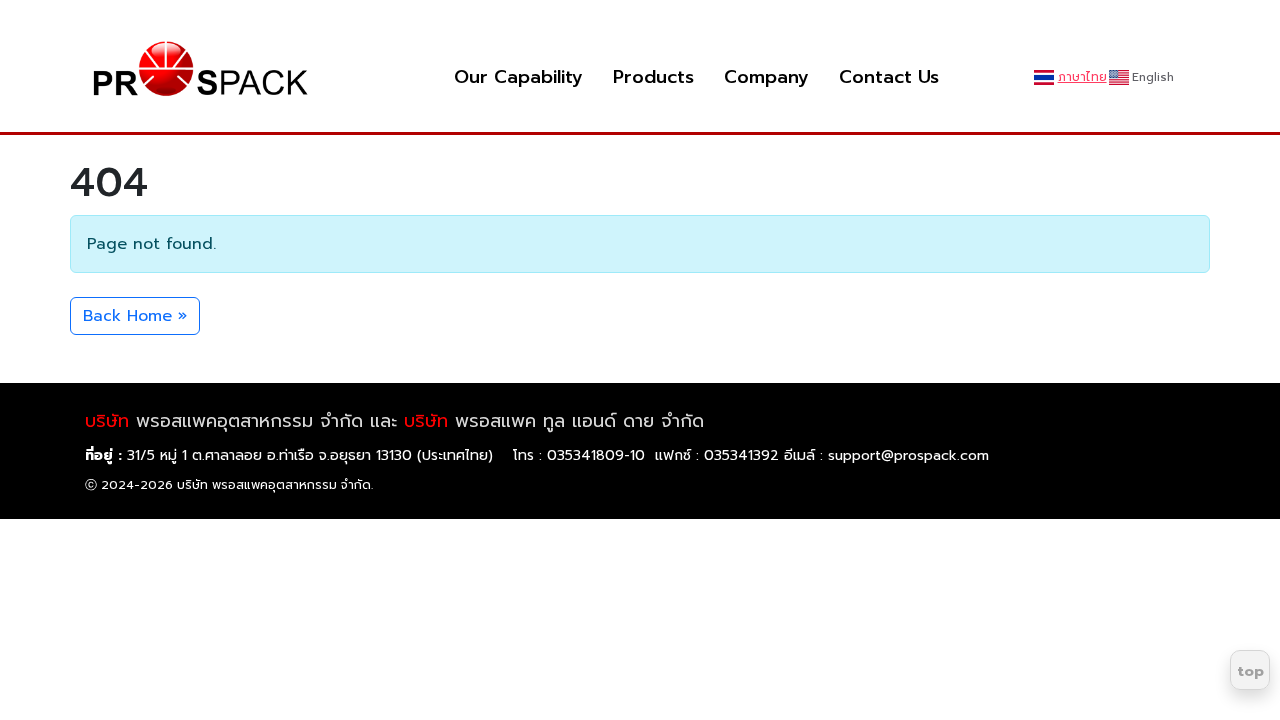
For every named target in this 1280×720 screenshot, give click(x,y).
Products (653, 77)
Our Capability (518, 77)
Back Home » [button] (135, 316)
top (1250, 671)
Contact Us (889, 77)
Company (766, 77)
